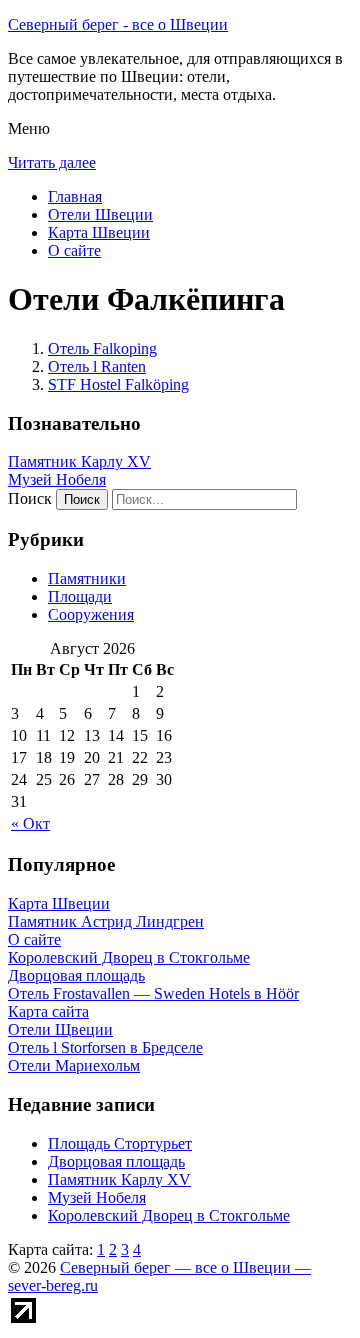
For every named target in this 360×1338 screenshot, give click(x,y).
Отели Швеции (100, 214)
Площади (80, 596)
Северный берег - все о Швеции (118, 24)
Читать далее (52, 162)
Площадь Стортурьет (120, 1143)
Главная (75, 196)
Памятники (87, 578)
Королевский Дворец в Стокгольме (169, 1215)
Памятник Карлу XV (79, 461)
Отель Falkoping (102, 348)
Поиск (30, 498)
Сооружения (91, 614)
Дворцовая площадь (116, 1161)
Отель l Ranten (97, 366)
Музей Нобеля (57, 479)
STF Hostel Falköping (118, 384)
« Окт (30, 823)
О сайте (74, 250)
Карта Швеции (99, 232)
